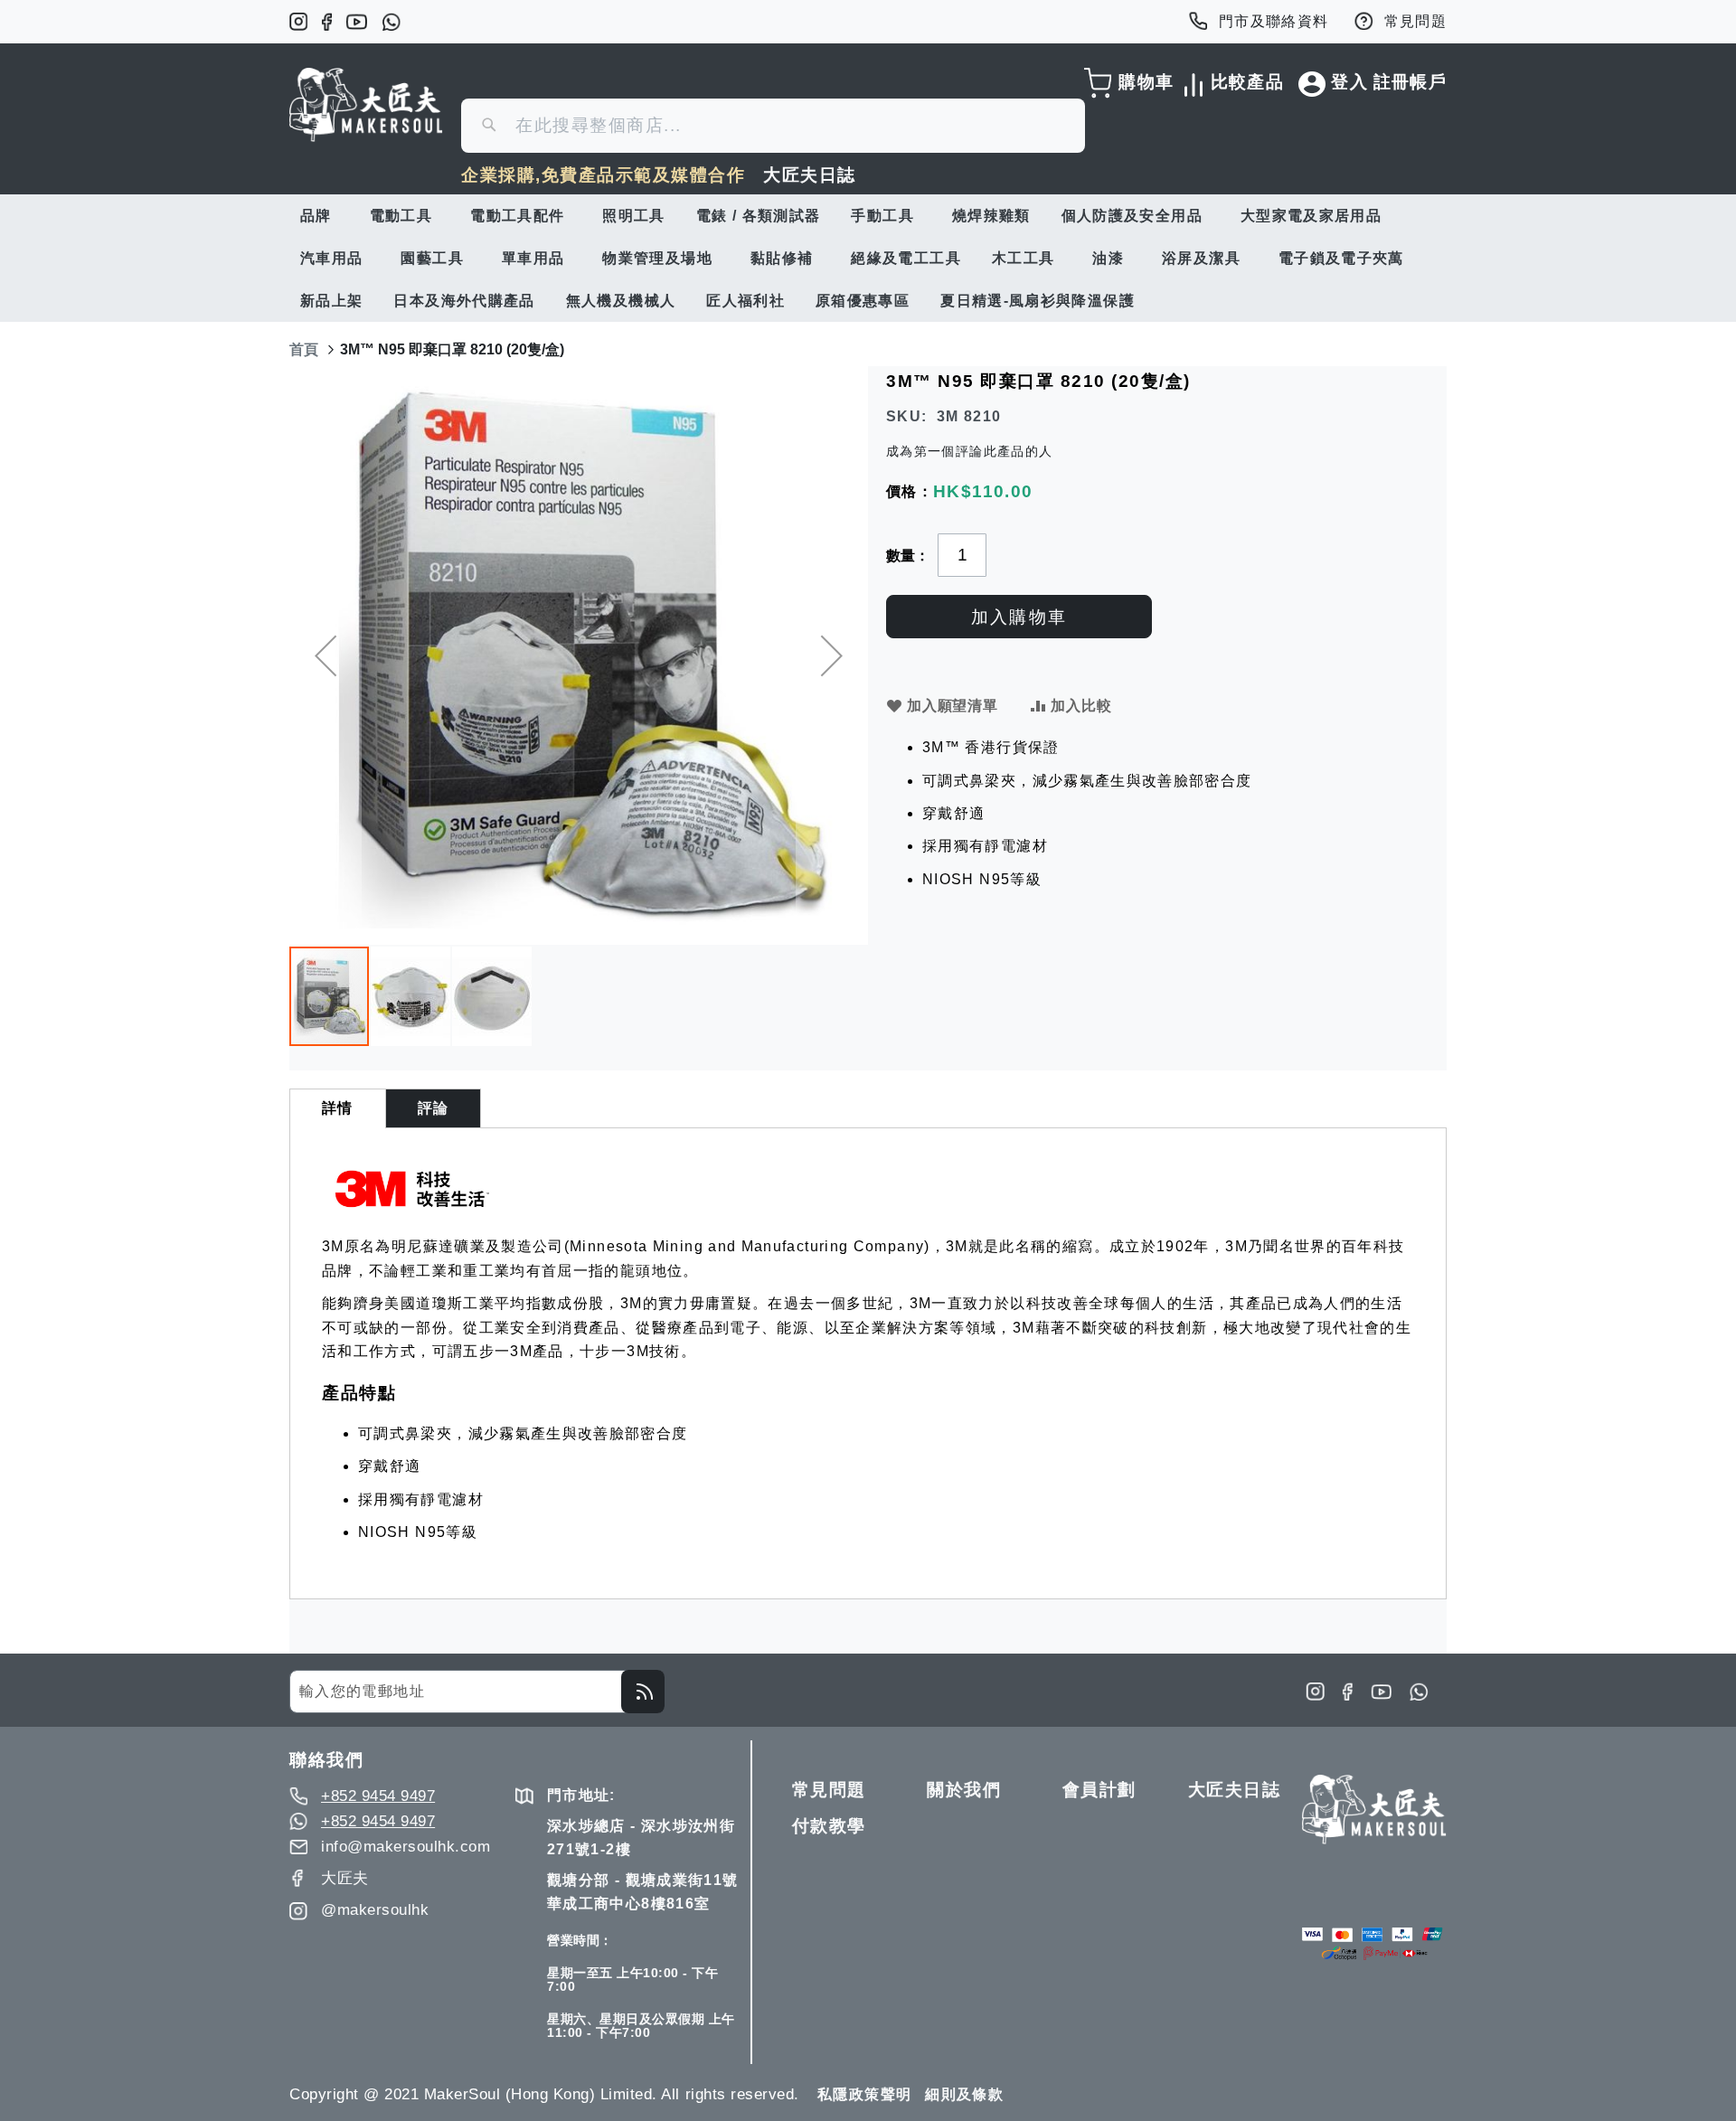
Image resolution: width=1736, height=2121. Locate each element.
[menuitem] (320, 216)
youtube (357, 22)
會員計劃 (1099, 1790)
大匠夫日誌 (810, 175)
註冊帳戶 (1410, 82)
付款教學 (829, 1826)
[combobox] (773, 126)
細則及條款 (964, 2094)
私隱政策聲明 (864, 2094)
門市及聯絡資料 (1274, 21)
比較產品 (1244, 82)
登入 (1349, 82)
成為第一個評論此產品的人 (969, 451)
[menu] (868, 258)
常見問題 (1415, 21)
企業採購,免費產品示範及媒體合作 (603, 175)
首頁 (304, 349)
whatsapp (391, 22)
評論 (434, 1108)
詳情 (338, 1108)
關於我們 (964, 1790)
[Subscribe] (643, 1692)
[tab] (338, 1108)
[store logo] (366, 105)
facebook (327, 22)
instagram (298, 22)
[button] (325, 655)
